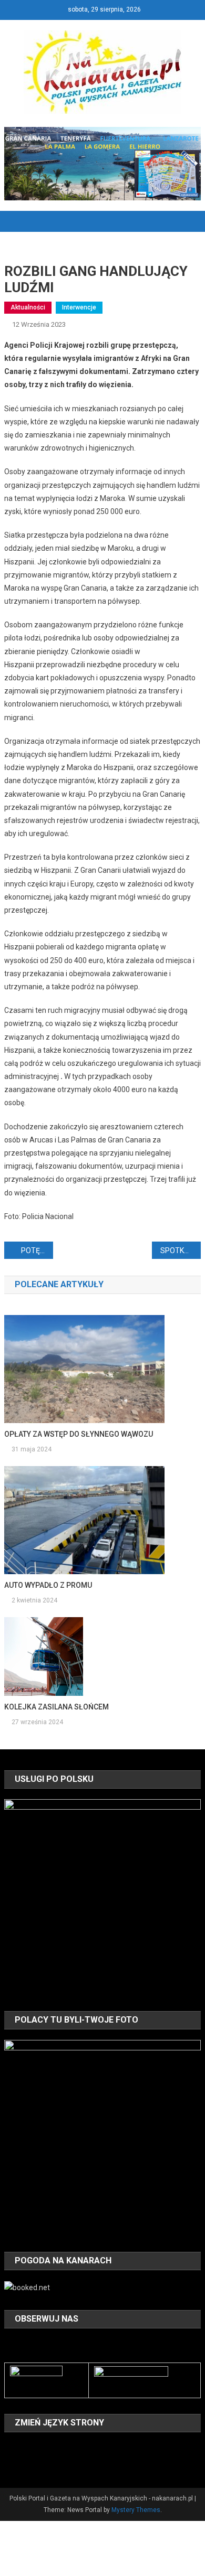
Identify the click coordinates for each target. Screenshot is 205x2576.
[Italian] (79, 2448)
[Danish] (24, 2448)
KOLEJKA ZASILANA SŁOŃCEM (57, 1707)
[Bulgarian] (11, 2448)
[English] (38, 2448)
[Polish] (11, 2463)
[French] (52, 2448)
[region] (102, 1897)
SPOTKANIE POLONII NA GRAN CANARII (181, 1250)
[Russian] (24, 2463)
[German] (65, 2448)
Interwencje (79, 307)
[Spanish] (38, 2463)
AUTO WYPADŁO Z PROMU (48, 1585)
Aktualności (28, 307)
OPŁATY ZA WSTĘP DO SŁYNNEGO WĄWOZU (79, 1434)
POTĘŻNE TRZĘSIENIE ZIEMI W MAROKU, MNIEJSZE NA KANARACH (37, 1250)
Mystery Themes (136, 2510)
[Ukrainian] (52, 2463)
